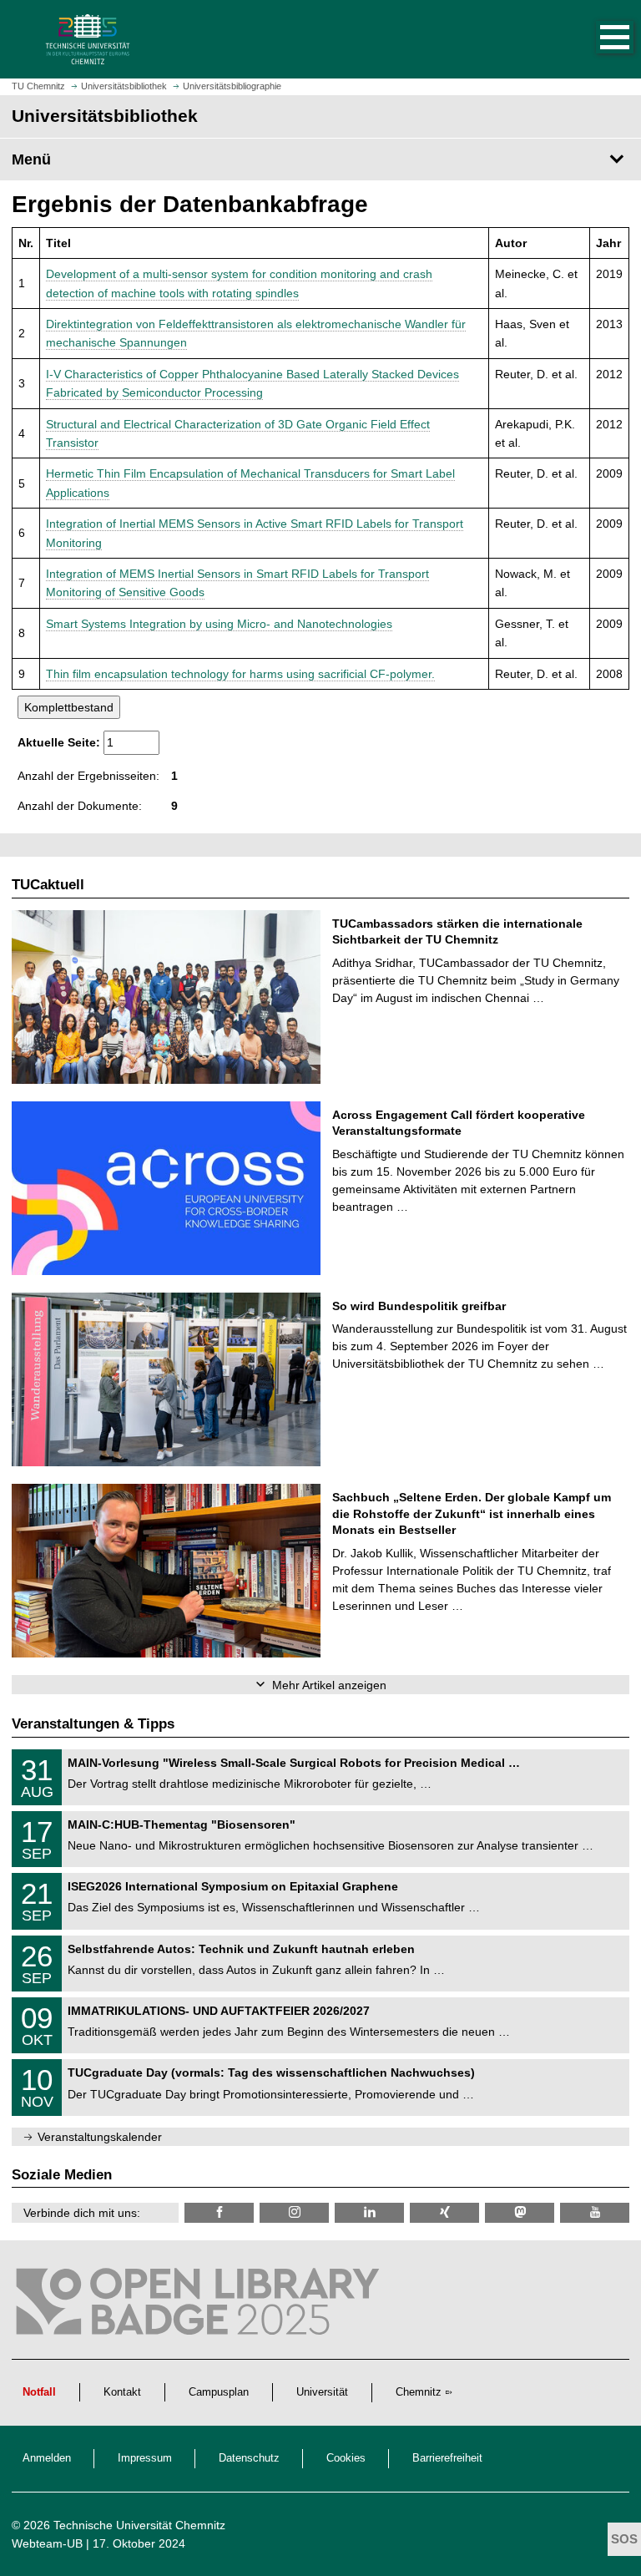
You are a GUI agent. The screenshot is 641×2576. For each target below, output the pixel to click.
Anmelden (47, 2458)
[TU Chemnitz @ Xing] (444, 2212)
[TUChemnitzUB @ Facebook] (219, 2212)
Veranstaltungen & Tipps (93, 1724)
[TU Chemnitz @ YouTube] (595, 2212)
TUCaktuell (48, 885)
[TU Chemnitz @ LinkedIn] (369, 2212)
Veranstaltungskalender (100, 2137)
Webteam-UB (47, 2543)
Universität (322, 2392)
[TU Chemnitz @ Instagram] (294, 2212)
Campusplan (219, 2392)
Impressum (145, 2458)
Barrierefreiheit (447, 2458)
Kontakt (122, 2392)
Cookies (346, 2458)
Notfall (39, 2392)
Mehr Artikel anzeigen (329, 1685)
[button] (598, 39)
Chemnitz (419, 2392)
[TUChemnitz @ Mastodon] (520, 2212)
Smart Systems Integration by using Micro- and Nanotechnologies (219, 624)
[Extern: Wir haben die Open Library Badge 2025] (200, 2305)
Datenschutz (249, 2458)
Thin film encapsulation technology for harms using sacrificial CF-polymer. (240, 674)
